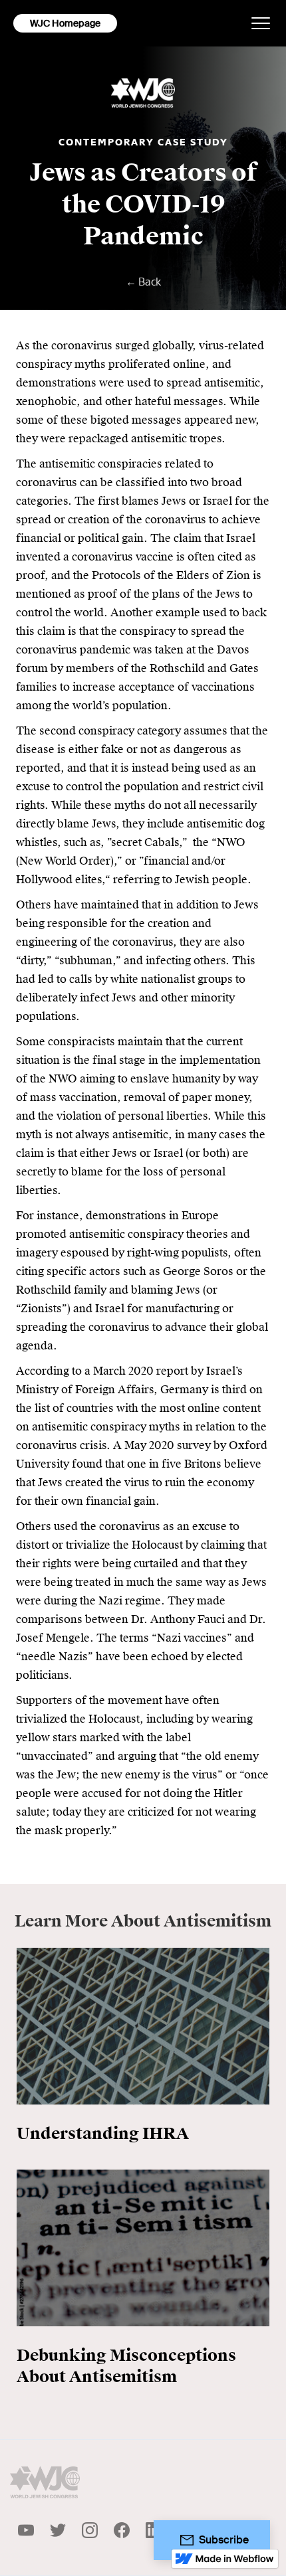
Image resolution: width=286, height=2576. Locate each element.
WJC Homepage (65, 23)
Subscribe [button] (224, 2540)
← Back (143, 282)
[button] (261, 23)
